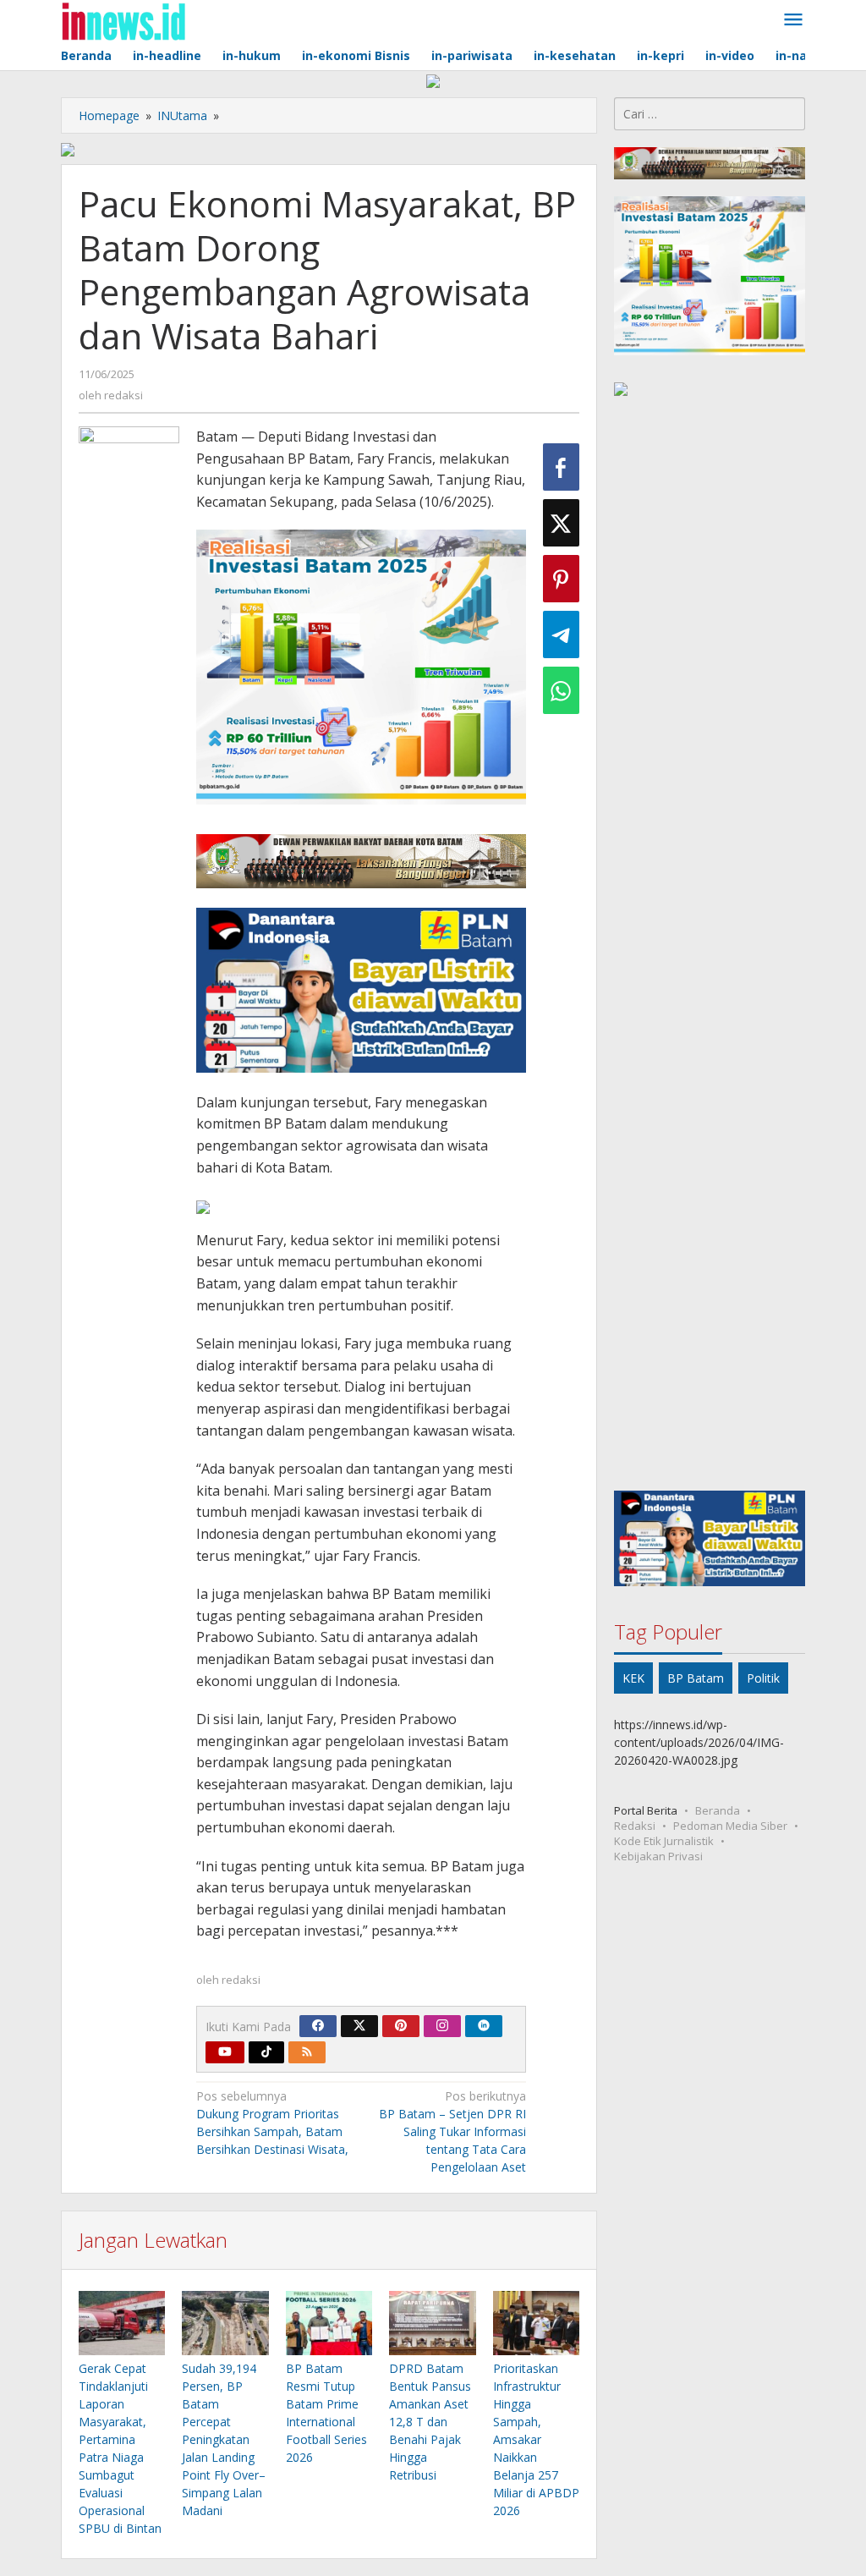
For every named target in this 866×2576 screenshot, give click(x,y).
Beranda (718, 1810)
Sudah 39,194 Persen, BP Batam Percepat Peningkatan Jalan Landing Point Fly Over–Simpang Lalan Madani (224, 2439)
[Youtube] (225, 2052)
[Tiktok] (266, 2052)
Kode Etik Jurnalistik (664, 1841)
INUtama (182, 115)
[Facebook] (318, 2026)
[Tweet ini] (561, 523)
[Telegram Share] (561, 634)
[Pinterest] (401, 2026)
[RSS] (307, 2052)
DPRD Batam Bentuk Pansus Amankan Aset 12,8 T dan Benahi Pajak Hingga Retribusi (430, 2422)
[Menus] (793, 20)
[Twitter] (359, 2026)
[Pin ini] (561, 579)
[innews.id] (123, 20)
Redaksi (635, 1826)
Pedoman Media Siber (730, 1826)
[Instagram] (442, 2026)
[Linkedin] (484, 2026)
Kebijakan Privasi (658, 1856)
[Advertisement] (710, 947)
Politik (763, 1678)
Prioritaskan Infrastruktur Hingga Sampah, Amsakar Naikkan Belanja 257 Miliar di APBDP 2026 (536, 2439)
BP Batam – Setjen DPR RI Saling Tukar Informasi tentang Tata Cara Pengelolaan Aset (452, 2131)
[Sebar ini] (561, 467)
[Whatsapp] (561, 690)
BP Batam (696, 1678)
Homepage (109, 115)
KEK (633, 1678)
